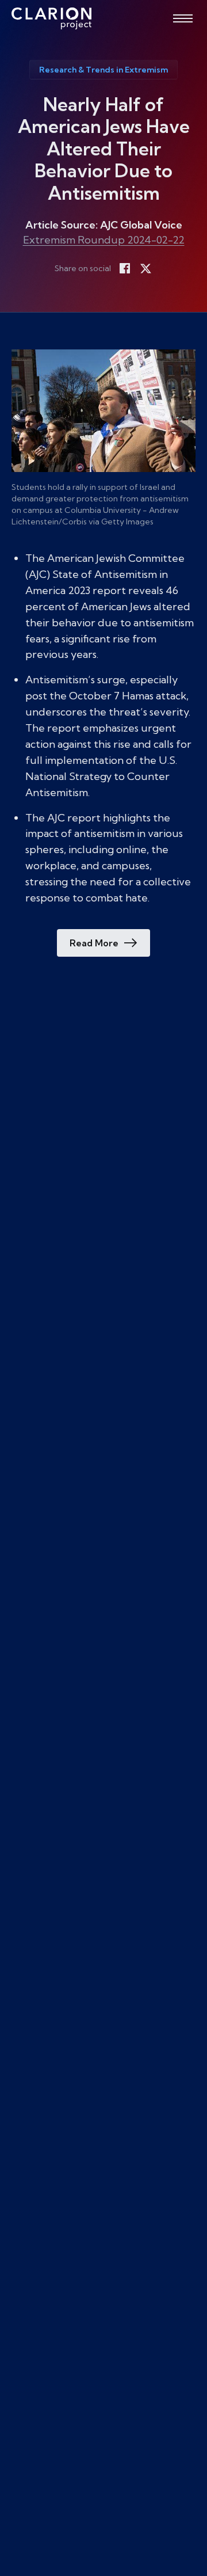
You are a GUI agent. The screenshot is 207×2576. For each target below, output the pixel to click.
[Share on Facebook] (125, 268)
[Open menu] (183, 18)
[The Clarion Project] (51, 18)
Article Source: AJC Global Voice (104, 225)
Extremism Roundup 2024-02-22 (104, 240)
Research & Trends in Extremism (103, 70)
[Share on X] (145, 268)
